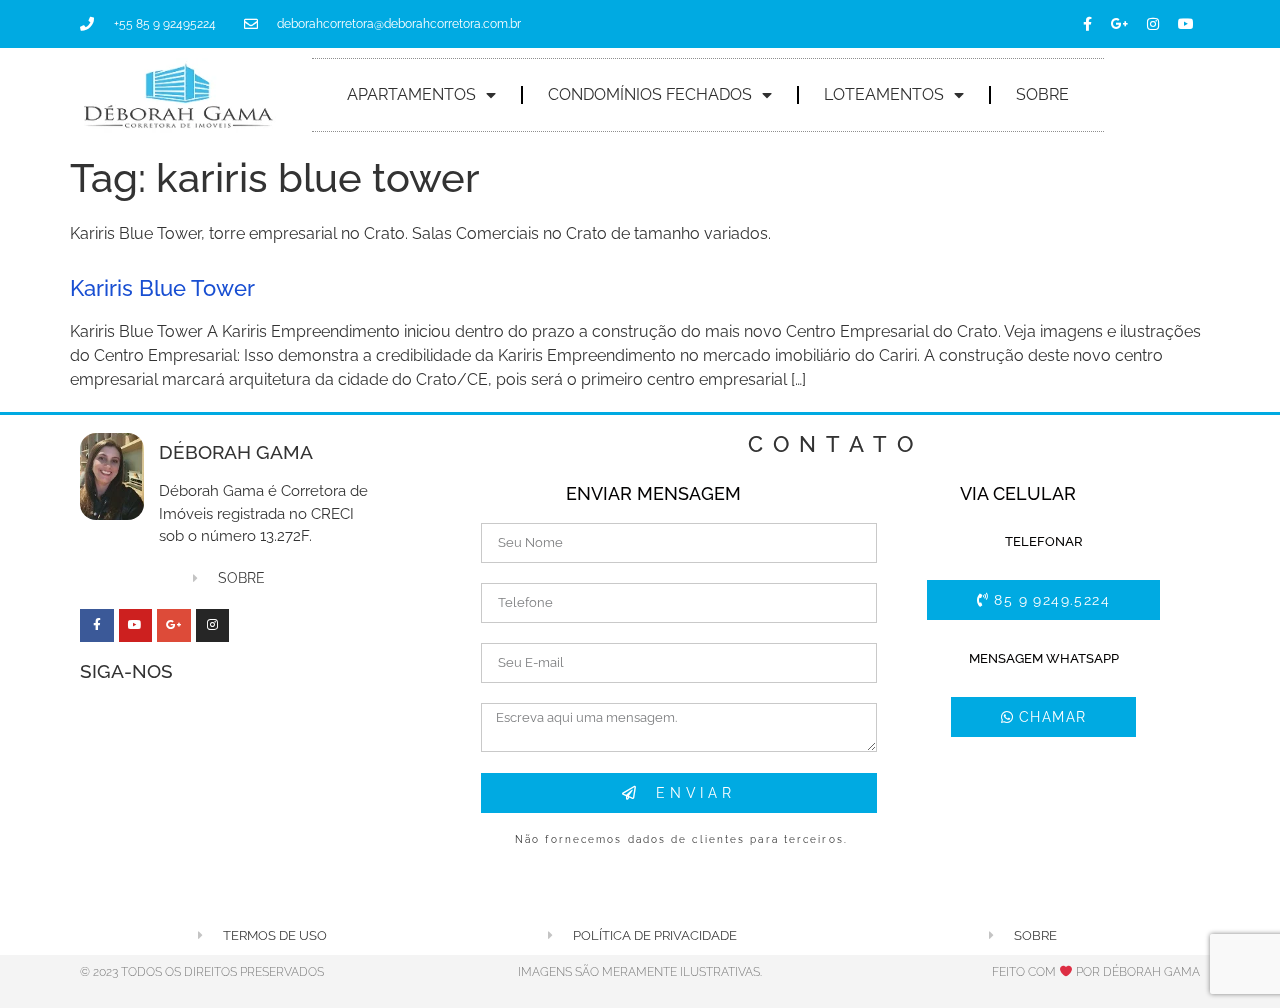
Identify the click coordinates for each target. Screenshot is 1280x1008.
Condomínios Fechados (650, 94)
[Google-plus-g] (1120, 24)
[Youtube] (1186, 24)
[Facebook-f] (1087, 24)
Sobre (1042, 94)
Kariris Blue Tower (162, 288)
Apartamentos (411, 94)
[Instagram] (1153, 24)
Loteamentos (884, 94)
